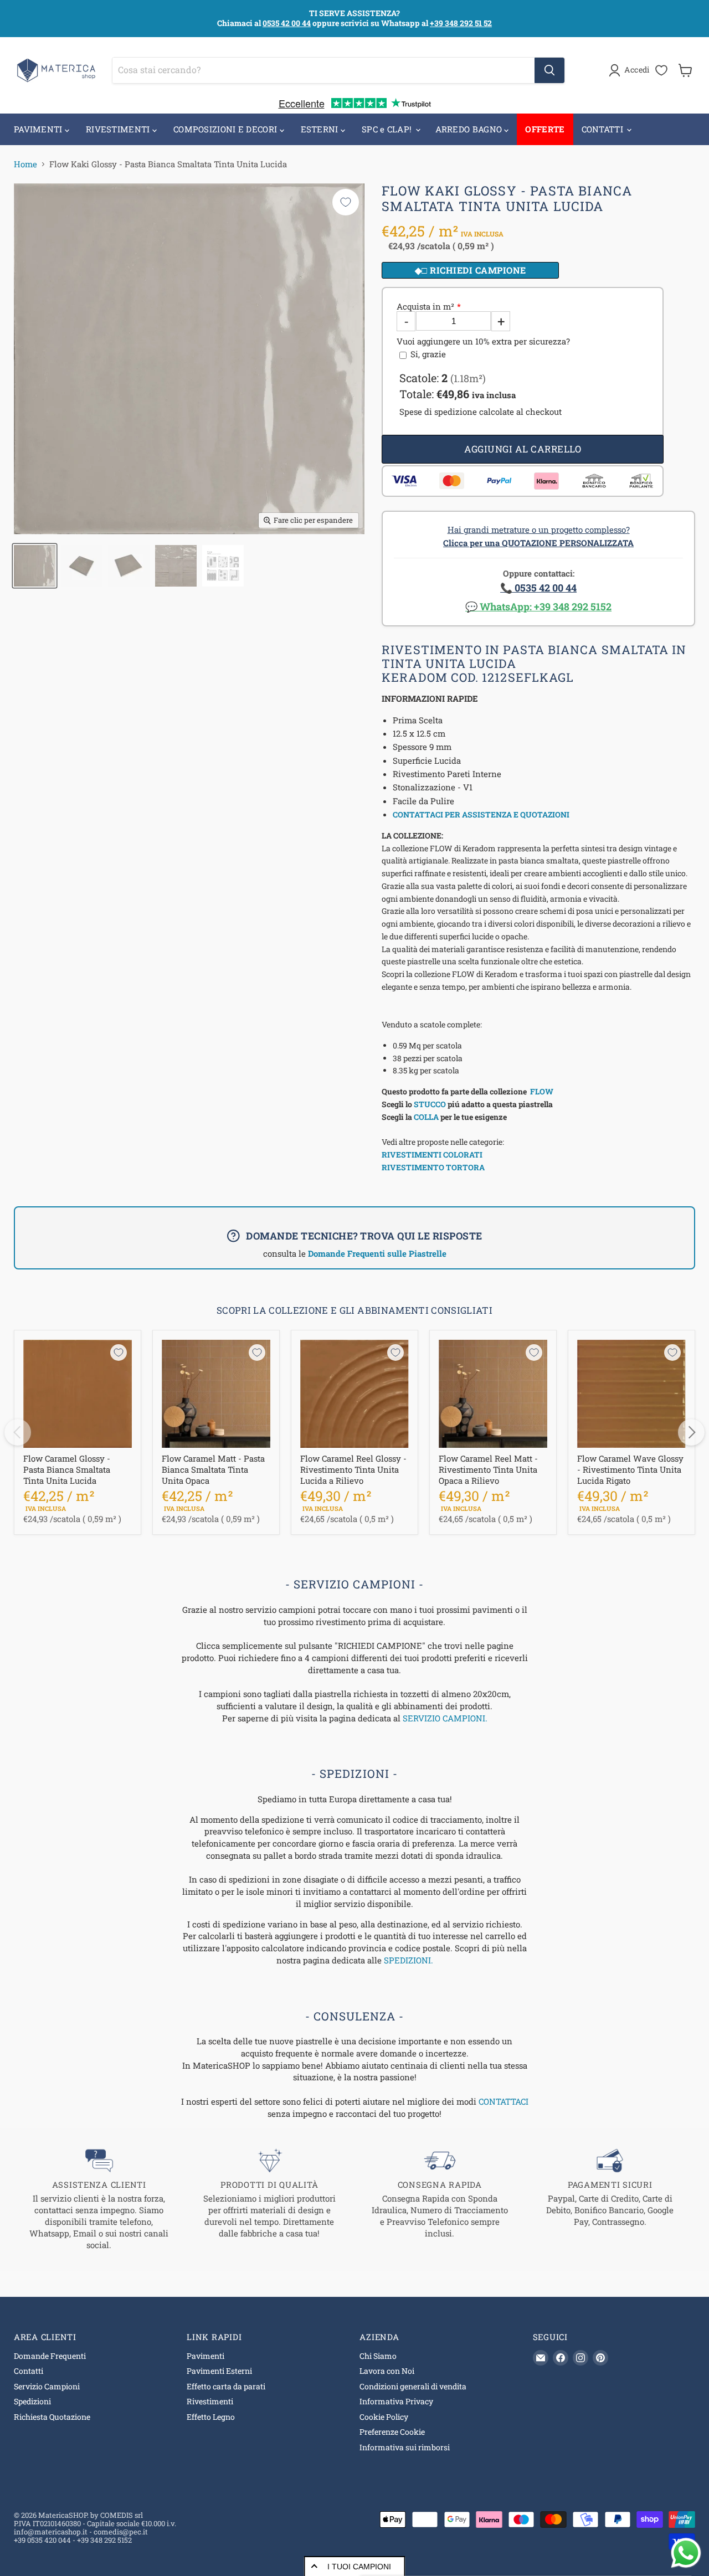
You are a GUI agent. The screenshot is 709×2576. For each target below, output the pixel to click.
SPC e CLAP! (388, 129)
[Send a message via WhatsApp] (686, 2553)
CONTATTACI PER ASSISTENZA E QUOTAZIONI (481, 814)
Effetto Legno (211, 2417)
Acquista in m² (425, 307)
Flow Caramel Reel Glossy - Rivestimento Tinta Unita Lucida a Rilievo (353, 1469)
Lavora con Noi (387, 2371)
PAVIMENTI (39, 129)
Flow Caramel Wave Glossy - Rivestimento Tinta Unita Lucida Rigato (630, 1469)
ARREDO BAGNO (470, 129)
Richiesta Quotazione (52, 2417)
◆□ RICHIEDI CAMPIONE (471, 270)
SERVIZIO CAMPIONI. (445, 1718)
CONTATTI (604, 129)
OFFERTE (545, 129)
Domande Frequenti (50, 2356)
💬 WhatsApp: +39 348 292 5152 (538, 606)
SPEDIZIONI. (409, 1960)
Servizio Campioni (47, 2386)
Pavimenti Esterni (219, 2371)
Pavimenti (205, 2356)
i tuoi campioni (359, 2567)
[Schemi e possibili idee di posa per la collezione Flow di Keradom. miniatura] (223, 566)
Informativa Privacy (396, 2401)
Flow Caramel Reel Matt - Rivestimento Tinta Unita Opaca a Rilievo (488, 1469)
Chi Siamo (378, 2356)
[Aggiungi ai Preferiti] (346, 202)
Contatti (29, 2371)
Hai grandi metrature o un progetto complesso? (538, 536)
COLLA (426, 1117)
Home (25, 164)
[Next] (691, 1432)
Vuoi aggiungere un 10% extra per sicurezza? (483, 341)
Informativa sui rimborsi (405, 2447)
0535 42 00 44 (287, 23)
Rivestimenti (210, 2401)
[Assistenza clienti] (99, 2199)
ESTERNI (321, 129)
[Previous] (18, 1432)
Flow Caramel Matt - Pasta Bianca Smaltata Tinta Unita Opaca (213, 1469)
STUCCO (430, 1104)
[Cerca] (549, 70)
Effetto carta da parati (226, 2386)
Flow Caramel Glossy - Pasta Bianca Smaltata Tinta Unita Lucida (67, 1469)
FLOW (542, 1091)
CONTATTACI (504, 2101)
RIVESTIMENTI (119, 129)
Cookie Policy (384, 2417)
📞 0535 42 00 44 (538, 588)
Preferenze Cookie (392, 2432)
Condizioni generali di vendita (413, 2386)
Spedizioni (32, 2401)
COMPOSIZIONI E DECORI (227, 129)
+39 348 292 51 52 (461, 23)
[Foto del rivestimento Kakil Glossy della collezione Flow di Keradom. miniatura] (82, 566)
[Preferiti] (661, 70)
